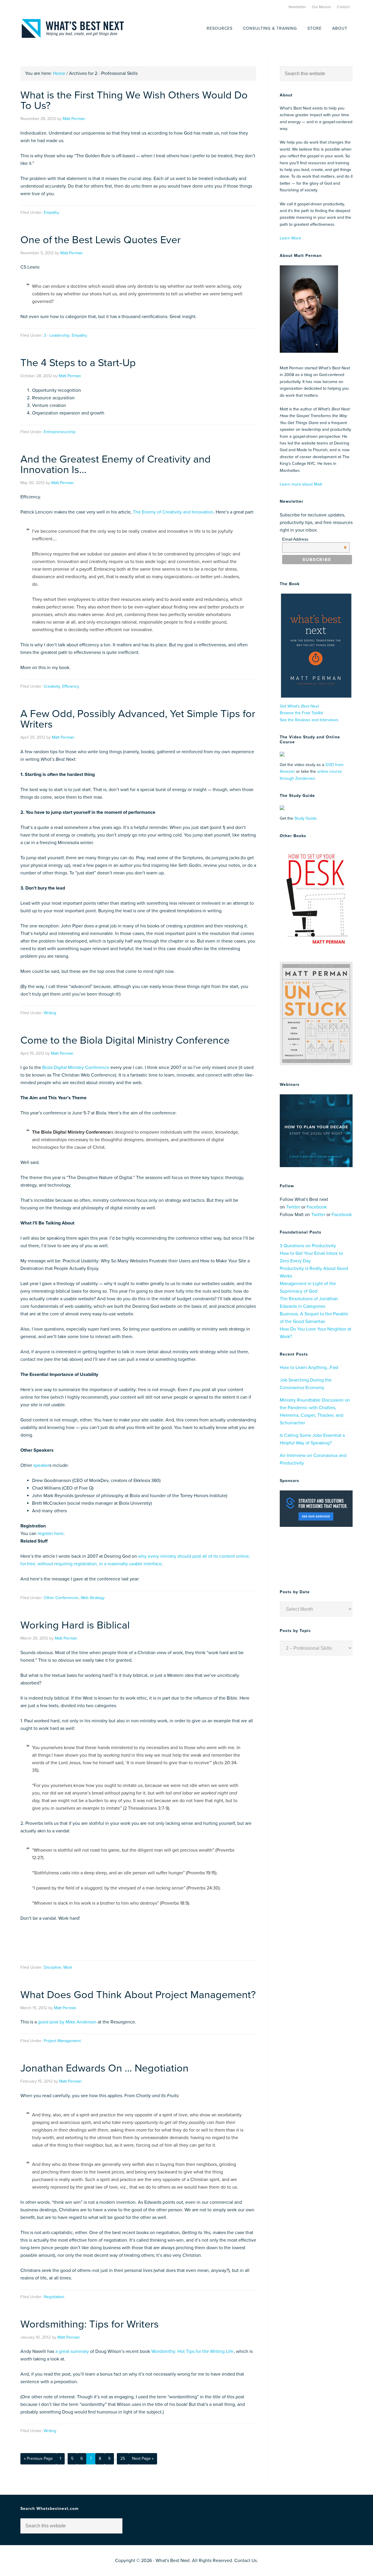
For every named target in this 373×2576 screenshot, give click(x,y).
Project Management (62, 2041)
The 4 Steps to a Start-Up (78, 363)
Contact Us (246, 2561)
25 (123, 2458)
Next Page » (143, 2458)
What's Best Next (73, 28)
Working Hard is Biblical (75, 1625)
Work (68, 1967)
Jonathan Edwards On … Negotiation (104, 2068)
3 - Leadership (57, 335)
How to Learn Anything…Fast (309, 1368)
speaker (41, 1465)
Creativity (52, 686)
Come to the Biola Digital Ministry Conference (125, 1040)
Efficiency (71, 686)
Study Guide (305, 818)
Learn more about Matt (301, 484)
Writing (50, 1013)
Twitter (293, 1207)
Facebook (317, 1207)
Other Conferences (61, 1598)
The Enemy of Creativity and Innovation (173, 512)
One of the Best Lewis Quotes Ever (101, 240)
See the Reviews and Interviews (309, 720)
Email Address (315, 539)
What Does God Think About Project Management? (138, 1995)
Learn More (290, 238)
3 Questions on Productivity (308, 1246)
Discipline (52, 1967)
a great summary (72, 2351)
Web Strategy (93, 1598)
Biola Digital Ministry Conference (76, 1068)
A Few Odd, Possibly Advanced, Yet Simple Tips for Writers (138, 719)
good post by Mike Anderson (67, 2022)
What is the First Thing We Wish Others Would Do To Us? (134, 100)
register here (51, 1534)
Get (299, 706)
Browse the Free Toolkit (301, 713)
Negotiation (54, 2297)
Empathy (51, 212)
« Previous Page (38, 2458)
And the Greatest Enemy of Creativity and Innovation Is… (116, 464)
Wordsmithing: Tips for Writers (90, 2324)
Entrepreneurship (60, 432)
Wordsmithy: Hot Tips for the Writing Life (192, 2351)
